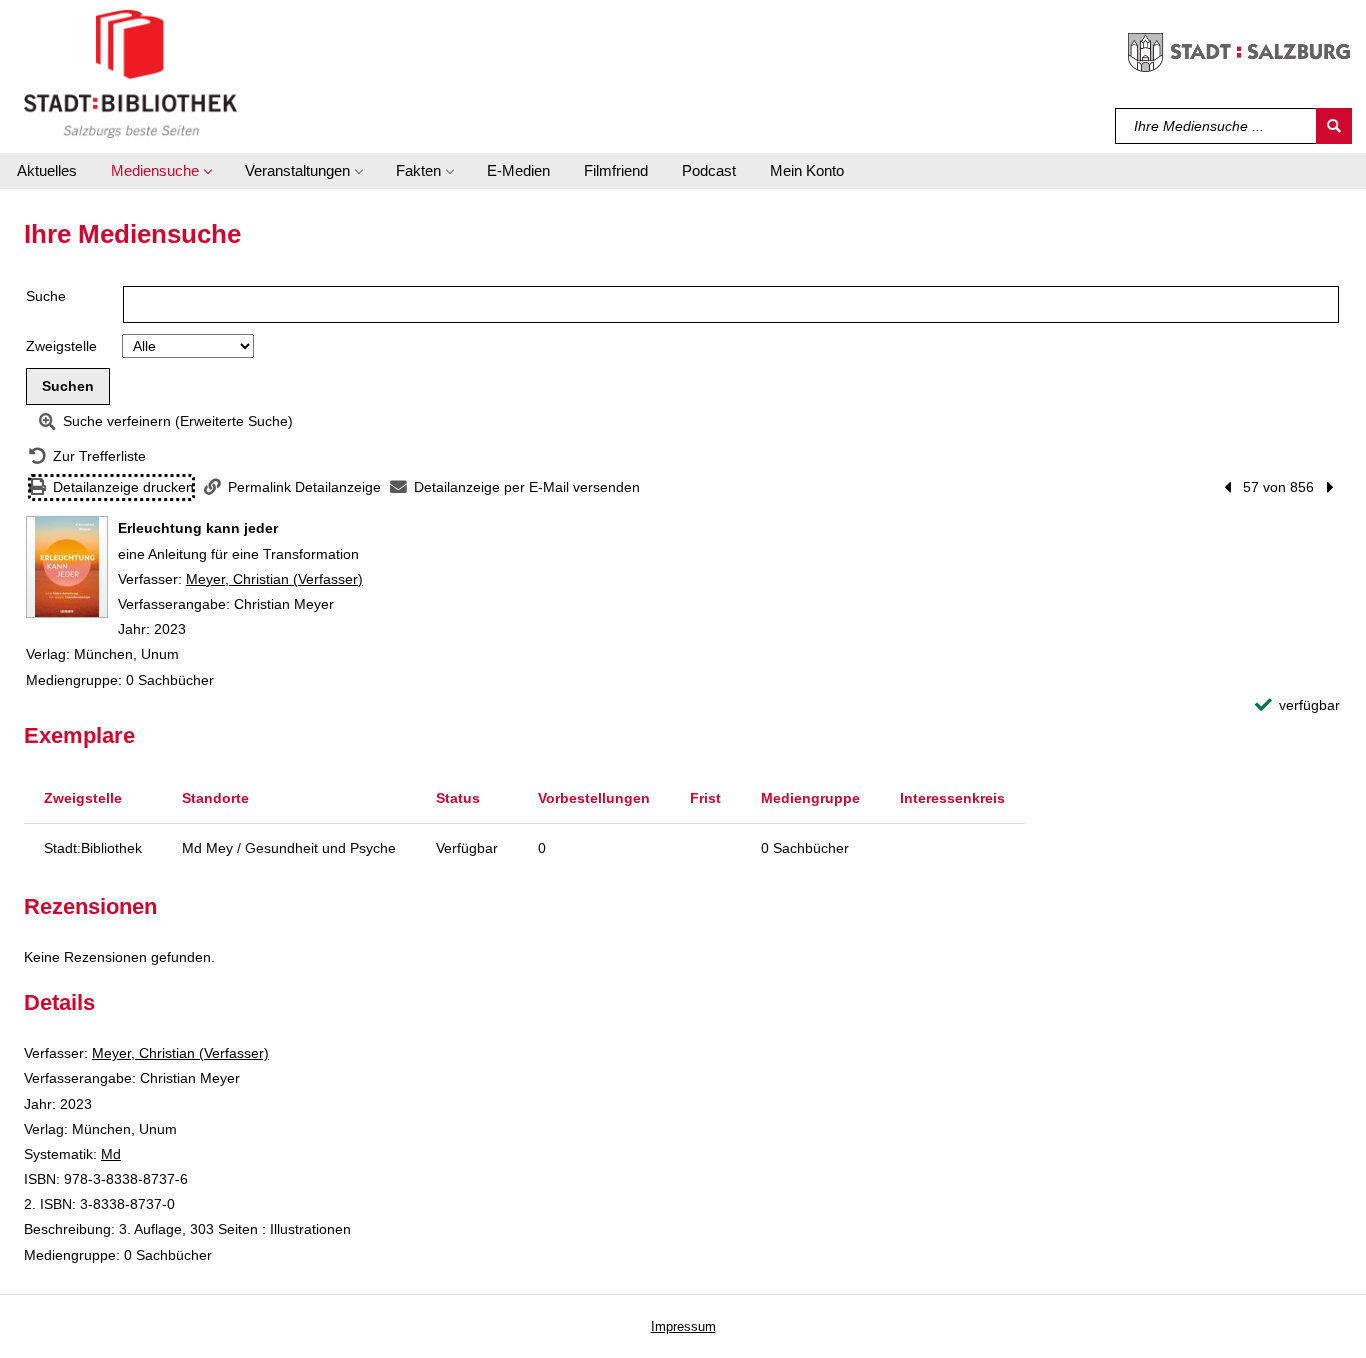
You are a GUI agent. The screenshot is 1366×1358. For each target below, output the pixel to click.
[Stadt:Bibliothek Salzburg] (130, 73)
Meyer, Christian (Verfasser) (274, 579)
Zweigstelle (61, 346)
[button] (161, 171)
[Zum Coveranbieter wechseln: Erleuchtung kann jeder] (67, 567)
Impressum (683, 1326)
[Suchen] (1334, 126)
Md (111, 1154)
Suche (46, 296)
